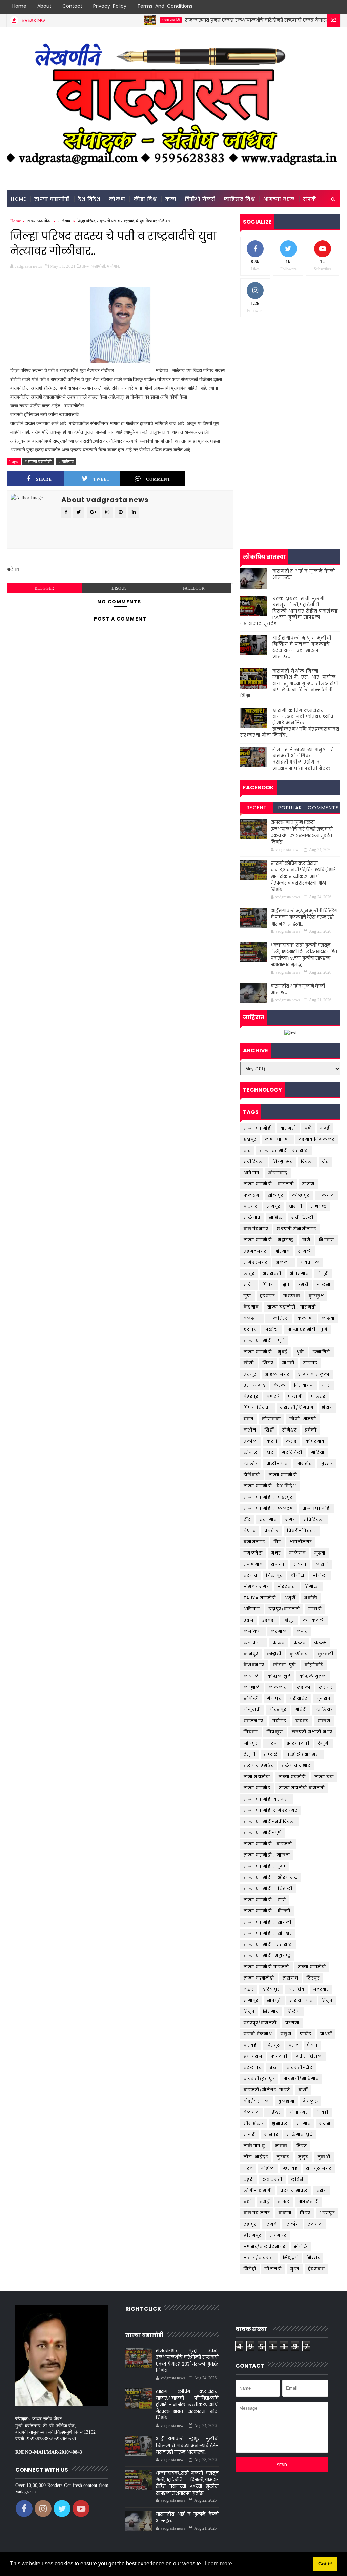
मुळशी (324, 2157)
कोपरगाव (315, 1441)
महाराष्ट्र (319, 1206)
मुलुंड (304, 2157)
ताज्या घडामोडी (135, 20)
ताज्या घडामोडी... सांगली (268, 1922)
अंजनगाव (300, 1273)
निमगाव (271, 2012)
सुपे (286, 1285)
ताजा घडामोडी (257, 1777)
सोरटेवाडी (287, 1587)
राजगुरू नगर (319, 2168)
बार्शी (303, 2090)
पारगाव (251, 1206)
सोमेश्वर (289, 1430)
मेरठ (248, 2168)
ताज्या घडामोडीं (312, 1967)
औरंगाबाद (278, 1173)
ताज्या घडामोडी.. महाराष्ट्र (284, 1150)
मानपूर (271, 2135)
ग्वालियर (324, 1710)
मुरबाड (283, 2157)
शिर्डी (269, 1430)
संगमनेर (278, 2235)
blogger (44, 588)
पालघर (318, 1396)
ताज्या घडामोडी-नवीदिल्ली (270, 1821)
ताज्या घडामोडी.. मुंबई (265, 1866)
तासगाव (290, 1978)
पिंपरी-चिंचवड (302, 1531)
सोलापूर (276, 1195)
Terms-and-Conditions (165, 6)
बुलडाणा (286, 2101)
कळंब (279, 1642)
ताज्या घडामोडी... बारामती (269, 1184)
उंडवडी (315, 1609)
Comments (323, 808)
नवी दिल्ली (303, 1218)
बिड (278, 1542)
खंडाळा (304, 1687)
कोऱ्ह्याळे (252, 1687)
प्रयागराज (253, 2056)
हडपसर (268, 1296)
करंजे (272, 1441)
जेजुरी (323, 1273)
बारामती (288, 1128)
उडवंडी (269, 1620)
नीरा (326, 1385)
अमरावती (272, 1273)
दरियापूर (271, 1989)
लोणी (249, 1363)
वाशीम (250, 1430)
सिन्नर (313, 2258)
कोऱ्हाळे (251, 1452)
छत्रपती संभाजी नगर (312, 1732)
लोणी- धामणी (258, 2190)
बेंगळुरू (310, 2101)
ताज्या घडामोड (257, 1788)
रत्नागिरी (322, 1352)
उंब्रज (249, 1620)
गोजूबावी (252, 1710)
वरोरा (322, 2190)
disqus (119, 588)
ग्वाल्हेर (251, 1464)
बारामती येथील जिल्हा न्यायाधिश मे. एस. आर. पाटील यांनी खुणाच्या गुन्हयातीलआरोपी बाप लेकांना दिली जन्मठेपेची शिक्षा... (290, 684)
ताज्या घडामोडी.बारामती (267, 1967)
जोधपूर (251, 1743)
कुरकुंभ (316, 1296)
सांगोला (320, 1575)
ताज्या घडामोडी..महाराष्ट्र (267, 1956)
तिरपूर (313, 1978)
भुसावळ (280, 2123)
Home (19, 6)
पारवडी (251, 2045)
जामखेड (304, 1464)
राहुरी (249, 2179)
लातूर (249, 1273)
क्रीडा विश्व (145, 199)
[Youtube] (333, 7)
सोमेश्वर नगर (256, 1587)
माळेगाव (64, 221)
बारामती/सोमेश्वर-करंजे (267, 2090)
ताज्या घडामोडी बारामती (302, 1788)
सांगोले (301, 2246)
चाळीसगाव (277, 1464)
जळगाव (326, 1195)
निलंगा (294, 2012)
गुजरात (324, 1698)
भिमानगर (299, 2112)
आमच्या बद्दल (279, 199)
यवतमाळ (310, 1262)
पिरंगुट (273, 2045)
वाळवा (285, 2213)
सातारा (309, 1184)
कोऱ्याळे (251, 1676)
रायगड (300, 1564)
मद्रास (325, 2123)
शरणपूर (327, 2213)
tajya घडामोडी (260, 1598)
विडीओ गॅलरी (200, 199)
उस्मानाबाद (255, 1385)
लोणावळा (271, 1419)
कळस (321, 1642)
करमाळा (279, 1631)
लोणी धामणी (278, 1139)
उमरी (303, 1285)
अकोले (311, 1598)
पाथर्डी (326, 2034)
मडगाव (304, 2123)
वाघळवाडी (309, 2202)
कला (171, 199)
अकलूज (284, 1262)
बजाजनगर (254, 1542)
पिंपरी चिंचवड (258, 1408)
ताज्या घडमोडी (292, 1777)
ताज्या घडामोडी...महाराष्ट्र (268, 1944)
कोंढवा (328, 1318)
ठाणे (306, 1240)
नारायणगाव (301, 2000)
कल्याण (305, 1318)
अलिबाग (252, 1609)
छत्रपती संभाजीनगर (297, 1229)
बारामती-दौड (300, 2067)
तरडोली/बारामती (303, 1754)
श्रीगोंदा (298, 1575)
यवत (249, 1419)
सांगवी (288, 1363)
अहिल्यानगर (277, 1374)
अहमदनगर (255, 1251)
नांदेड (249, 1285)
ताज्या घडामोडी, (94, 266)
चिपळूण (275, 1732)
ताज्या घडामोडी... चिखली (268, 1889)
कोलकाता (279, 1687)
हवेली (311, 1430)
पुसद (294, 2045)
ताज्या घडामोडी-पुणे (263, 1833)
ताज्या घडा (324, 1777)
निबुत (249, 2012)
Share (44, 479)
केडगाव (251, 1307)
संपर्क (310, 199)
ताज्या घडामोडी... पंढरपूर (268, 1497)
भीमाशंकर (254, 2123)
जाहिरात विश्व (239, 199)
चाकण (324, 1721)
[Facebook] (298, 7)
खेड (270, 1452)
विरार (305, 2213)
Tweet (101, 479)
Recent (257, 808)
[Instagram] (322, 7)
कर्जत (302, 1631)
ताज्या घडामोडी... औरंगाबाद (271, 1877)
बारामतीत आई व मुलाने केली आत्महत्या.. (304, 574)
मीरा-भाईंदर (256, 2157)
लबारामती (272, 2179)
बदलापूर (252, 2067)
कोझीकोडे (314, 1665)
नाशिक (276, 1218)
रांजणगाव (253, 1564)
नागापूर (251, 2000)
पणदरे (273, 1396)
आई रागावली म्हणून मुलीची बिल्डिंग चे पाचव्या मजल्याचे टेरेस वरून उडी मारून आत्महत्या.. (302, 647)
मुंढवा (320, 1553)
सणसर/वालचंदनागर (265, 2246)
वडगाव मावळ (294, 2190)
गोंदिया (318, 1452)
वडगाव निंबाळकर (317, 1139)
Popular (290, 808)
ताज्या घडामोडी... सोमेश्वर (268, 1933)
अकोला (251, 1441)
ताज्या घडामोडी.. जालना (267, 1855)
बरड (274, 2067)
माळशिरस (279, 1318)
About (44, 6)
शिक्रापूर (274, 1575)
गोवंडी (301, 1710)
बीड (247, 1150)
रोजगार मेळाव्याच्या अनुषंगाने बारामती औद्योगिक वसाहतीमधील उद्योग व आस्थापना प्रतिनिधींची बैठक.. (303, 759)
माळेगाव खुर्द (300, 2135)
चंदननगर (254, 1721)
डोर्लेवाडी (252, 1475)
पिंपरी (269, 1285)
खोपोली (251, 1698)
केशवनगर (254, 1665)
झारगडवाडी (298, 1743)
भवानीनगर (301, 1542)
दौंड (247, 1519)
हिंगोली (312, 1587)
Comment (158, 479)
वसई (265, 2202)
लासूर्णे (322, 1564)
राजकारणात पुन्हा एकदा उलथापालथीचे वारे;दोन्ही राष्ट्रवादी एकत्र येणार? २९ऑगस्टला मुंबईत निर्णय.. (302, 832)
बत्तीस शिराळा (309, 2056)
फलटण (252, 1195)
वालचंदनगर (256, 1229)
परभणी (295, 1396)
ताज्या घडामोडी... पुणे (264, 1341)
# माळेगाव (66, 461)
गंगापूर (274, 1698)
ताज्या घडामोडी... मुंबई (266, 1352)
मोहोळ (268, 2168)
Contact (72, 6)
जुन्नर (327, 1464)
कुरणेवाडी (300, 1654)
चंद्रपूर (250, 1329)
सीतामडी (273, 2269)
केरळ (280, 1385)
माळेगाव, (114, 266)
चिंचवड (251, 1732)
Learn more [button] (218, 2564)
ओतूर (289, 1620)
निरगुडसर (283, 1162)
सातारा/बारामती (259, 2258)
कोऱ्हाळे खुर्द (279, 1676)
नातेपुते (274, 2000)
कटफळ (292, 1296)
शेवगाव (315, 2224)
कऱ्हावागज (254, 1642)
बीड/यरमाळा (257, 2101)
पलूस (286, 2034)
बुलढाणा (252, 1318)
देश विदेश (89, 199)
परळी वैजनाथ (258, 2034)
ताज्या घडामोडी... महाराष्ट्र (269, 1240)
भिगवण (326, 1240)
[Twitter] (310, 7)
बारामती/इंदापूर (259, 2079)
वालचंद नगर (257, 2213)
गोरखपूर (278, 1710)
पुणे (308, 1128)
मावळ (281, 2146)
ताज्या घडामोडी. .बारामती (268, 1844)
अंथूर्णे (290, 1598)
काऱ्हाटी (274, 1654)
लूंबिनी (298, 2179)
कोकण (117, 199)
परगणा (292, 2023)
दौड (325, 1162)
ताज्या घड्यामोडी (259, 1978)
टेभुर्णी (250, 1754)
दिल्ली (307, 1162)
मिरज (302, 2146)
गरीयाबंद (299, 1698)
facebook (194, 588)
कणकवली (314, 1620)
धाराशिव (297, 1989)
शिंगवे (271, 2224)
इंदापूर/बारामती (284, 1609)
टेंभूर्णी (324, 1743)
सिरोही (250, 2269)
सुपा (248, 1296)
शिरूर (268, 1363)
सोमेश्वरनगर (256, 1262)
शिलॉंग (292, 2224)
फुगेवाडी (279, 2056)
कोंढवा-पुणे (285, 1665)
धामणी (296, 1206)
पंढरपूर (251, 1396)
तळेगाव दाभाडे (296, 1766)
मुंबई (325, 1128)
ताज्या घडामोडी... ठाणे (265, 1900)
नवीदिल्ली (254, 1162)
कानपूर (251, 1654)
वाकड (284, 2202)
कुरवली (326, 1654)
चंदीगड (279, 1721)
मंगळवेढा (253, 1553)
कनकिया (253, 1631)
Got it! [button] (325, 2564)
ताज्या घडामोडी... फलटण (269, 1508)
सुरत (295, 2269)
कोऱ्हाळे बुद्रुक (313, 1676)
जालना (324, 1285)
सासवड (310, 1363)
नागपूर (274, 1206)
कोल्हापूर (301, 1195)
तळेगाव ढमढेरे (259, 1766)
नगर (290, 1519)
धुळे (300, 1352)
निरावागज (304, 1385)
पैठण (312, 2045)
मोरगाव (282, 1251)
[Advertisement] (290, 369)
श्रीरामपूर (253, 2235)
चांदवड (302, 1721)
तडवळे (271, 1754)
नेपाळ (250, 1531)
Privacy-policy (110, 6)
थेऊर (249, 1989)
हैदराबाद (317, 2269)
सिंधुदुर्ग (291, 2258)
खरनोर (326, 1687)
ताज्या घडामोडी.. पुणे (307, 1329)
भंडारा (328, 1408)
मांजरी (250, 2135)
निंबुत (327, 2000)
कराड (292, 1441)
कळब (300, 1642)
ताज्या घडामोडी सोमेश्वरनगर (271, 1810)
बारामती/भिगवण (297, 1408)
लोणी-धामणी (303, 1419)
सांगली (305, 1251)
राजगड (278, 1564)
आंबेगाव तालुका (314, 1374)
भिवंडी (323, 2112)
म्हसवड (290, 2168)
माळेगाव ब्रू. (255, 2146)
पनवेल (271, 1531)
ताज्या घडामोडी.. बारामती (292, 1307)
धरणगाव (268, 1519)
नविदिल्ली (314, 1519)
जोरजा (273, 1743)
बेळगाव (251, 2112)
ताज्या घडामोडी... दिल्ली (267, 1911)
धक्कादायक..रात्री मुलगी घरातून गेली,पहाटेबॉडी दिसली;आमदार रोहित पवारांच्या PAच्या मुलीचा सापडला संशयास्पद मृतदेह (289, 611)
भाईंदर (274, 2112)
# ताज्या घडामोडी (38, 461)
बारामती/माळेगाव (301, 2079)
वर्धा (248, 2202)
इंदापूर (250, 1139)
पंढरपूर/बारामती (260, 2023)
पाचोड (306, 2034)
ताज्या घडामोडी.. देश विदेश (270, 1486)
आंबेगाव (252, 1173)
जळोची (272, 1329)
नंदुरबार (321, 1989)
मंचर (276, 1553)
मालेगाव (298, 1553)
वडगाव (251, 1575)
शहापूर (250, 2224)
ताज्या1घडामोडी (317, 1508)
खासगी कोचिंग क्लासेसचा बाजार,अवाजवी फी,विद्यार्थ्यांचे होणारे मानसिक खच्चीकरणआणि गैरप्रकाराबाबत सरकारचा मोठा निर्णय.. (290, 723)
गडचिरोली (292, 1452)
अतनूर (250, 1374)
